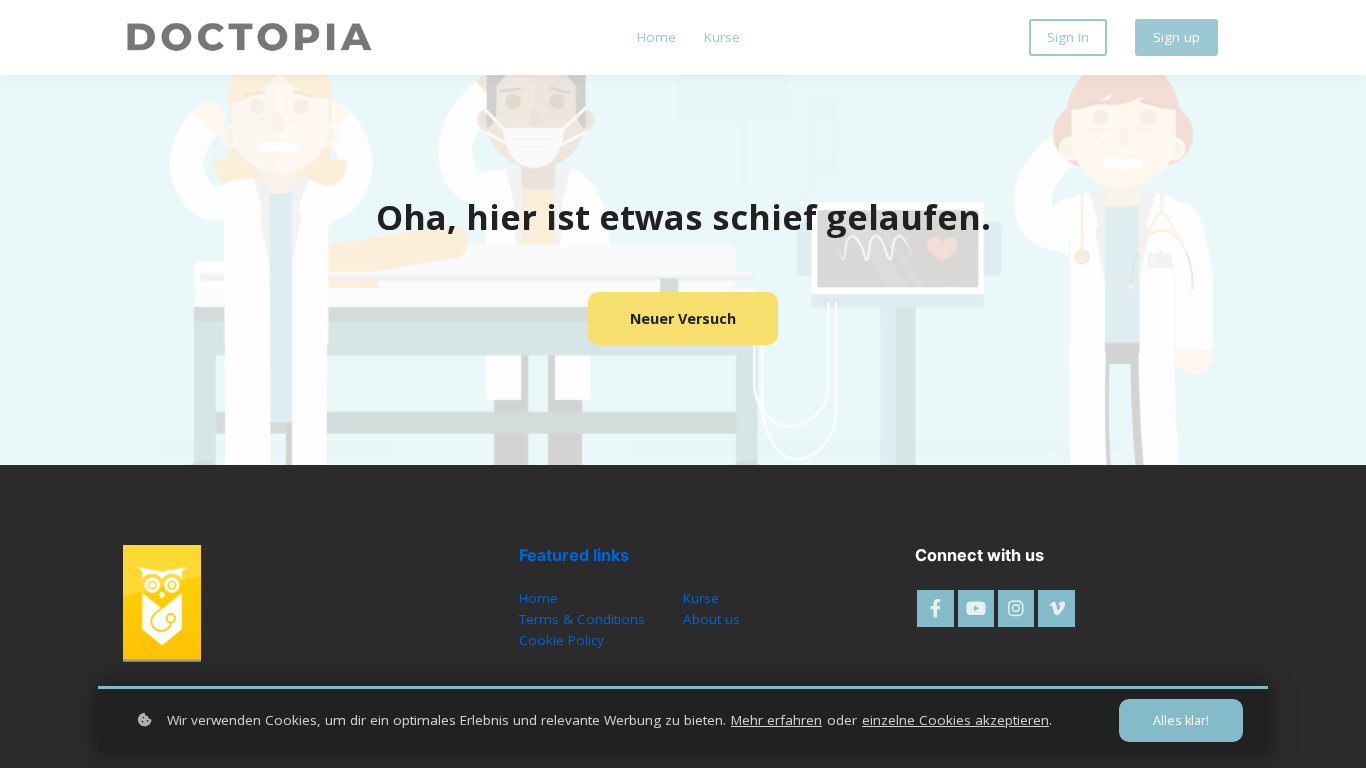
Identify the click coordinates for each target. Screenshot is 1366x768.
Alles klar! (1181, 720)
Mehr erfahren (776, 720)
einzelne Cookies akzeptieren (955, 720)
